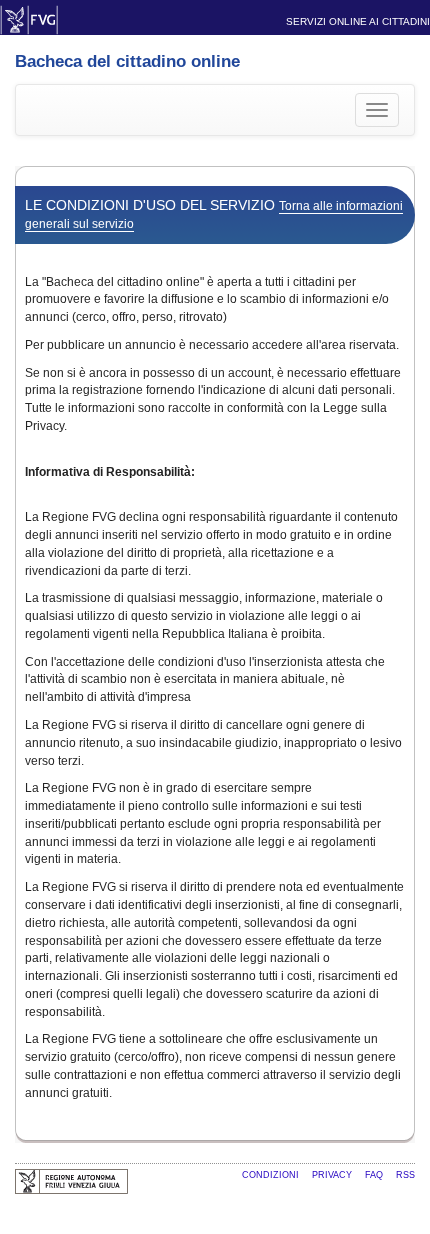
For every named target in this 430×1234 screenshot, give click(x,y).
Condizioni (272, 1175)
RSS (405, 1175)
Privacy (333, 1175)
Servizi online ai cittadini (358, 21)
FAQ (375, 1175)
